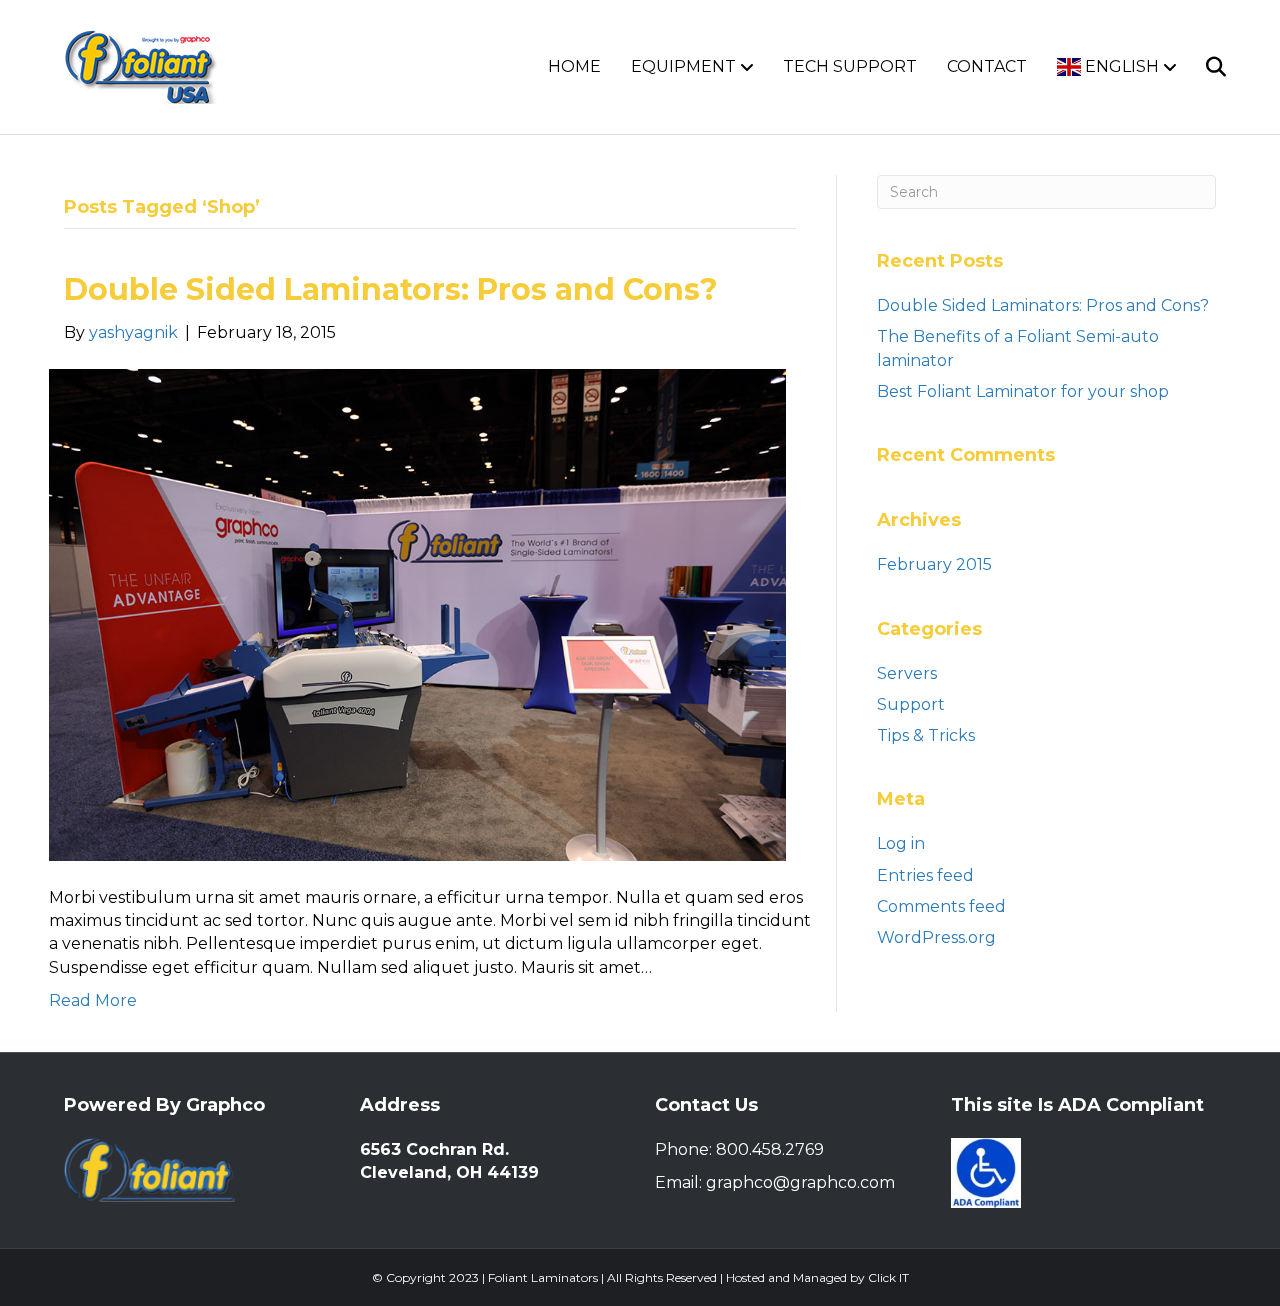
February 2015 (934, 564)
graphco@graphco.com (800, 1182)
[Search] (1203, 67)
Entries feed (925, 875)
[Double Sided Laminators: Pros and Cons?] (417, 613)
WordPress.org (936, 937)
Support (911, 704)
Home (574, 66)
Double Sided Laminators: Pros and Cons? (391, 289)
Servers (907, 673)
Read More (93, 1000)
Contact (987, 66)
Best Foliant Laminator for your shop (1023, 391)
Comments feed (941, 906)
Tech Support (850, 66)
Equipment (683, 66)
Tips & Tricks (926, 735)
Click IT (888, 1277)
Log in (901, 843)
